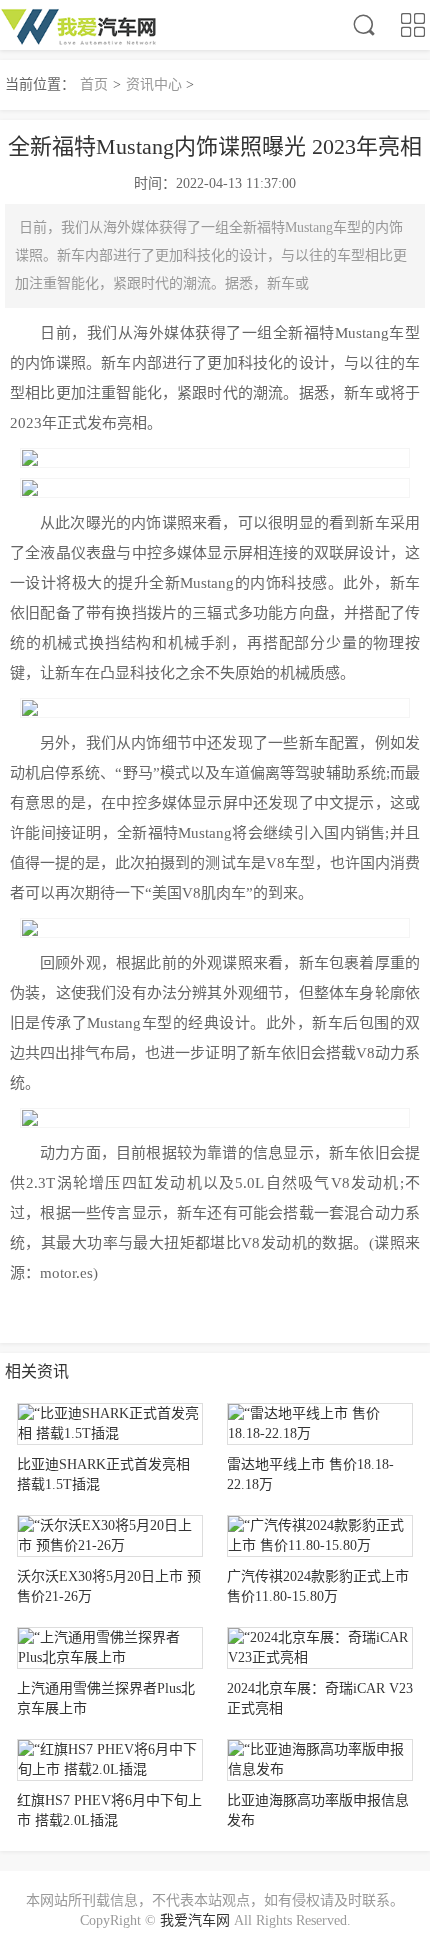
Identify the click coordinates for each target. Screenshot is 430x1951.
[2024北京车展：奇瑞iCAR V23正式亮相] (320, 1648)
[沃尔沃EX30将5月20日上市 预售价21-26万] (110, 1536)
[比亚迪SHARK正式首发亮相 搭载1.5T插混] (110, 1424)
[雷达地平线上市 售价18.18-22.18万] (320, 1424)
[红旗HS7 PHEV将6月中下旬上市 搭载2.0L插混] (110, 1760)
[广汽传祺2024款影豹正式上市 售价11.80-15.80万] (320, 1536)
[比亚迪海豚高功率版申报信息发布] (320, 1760)
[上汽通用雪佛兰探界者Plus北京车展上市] (110, 1648)
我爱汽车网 (195, 1920)
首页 (94, 84)
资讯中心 (154, 84)
